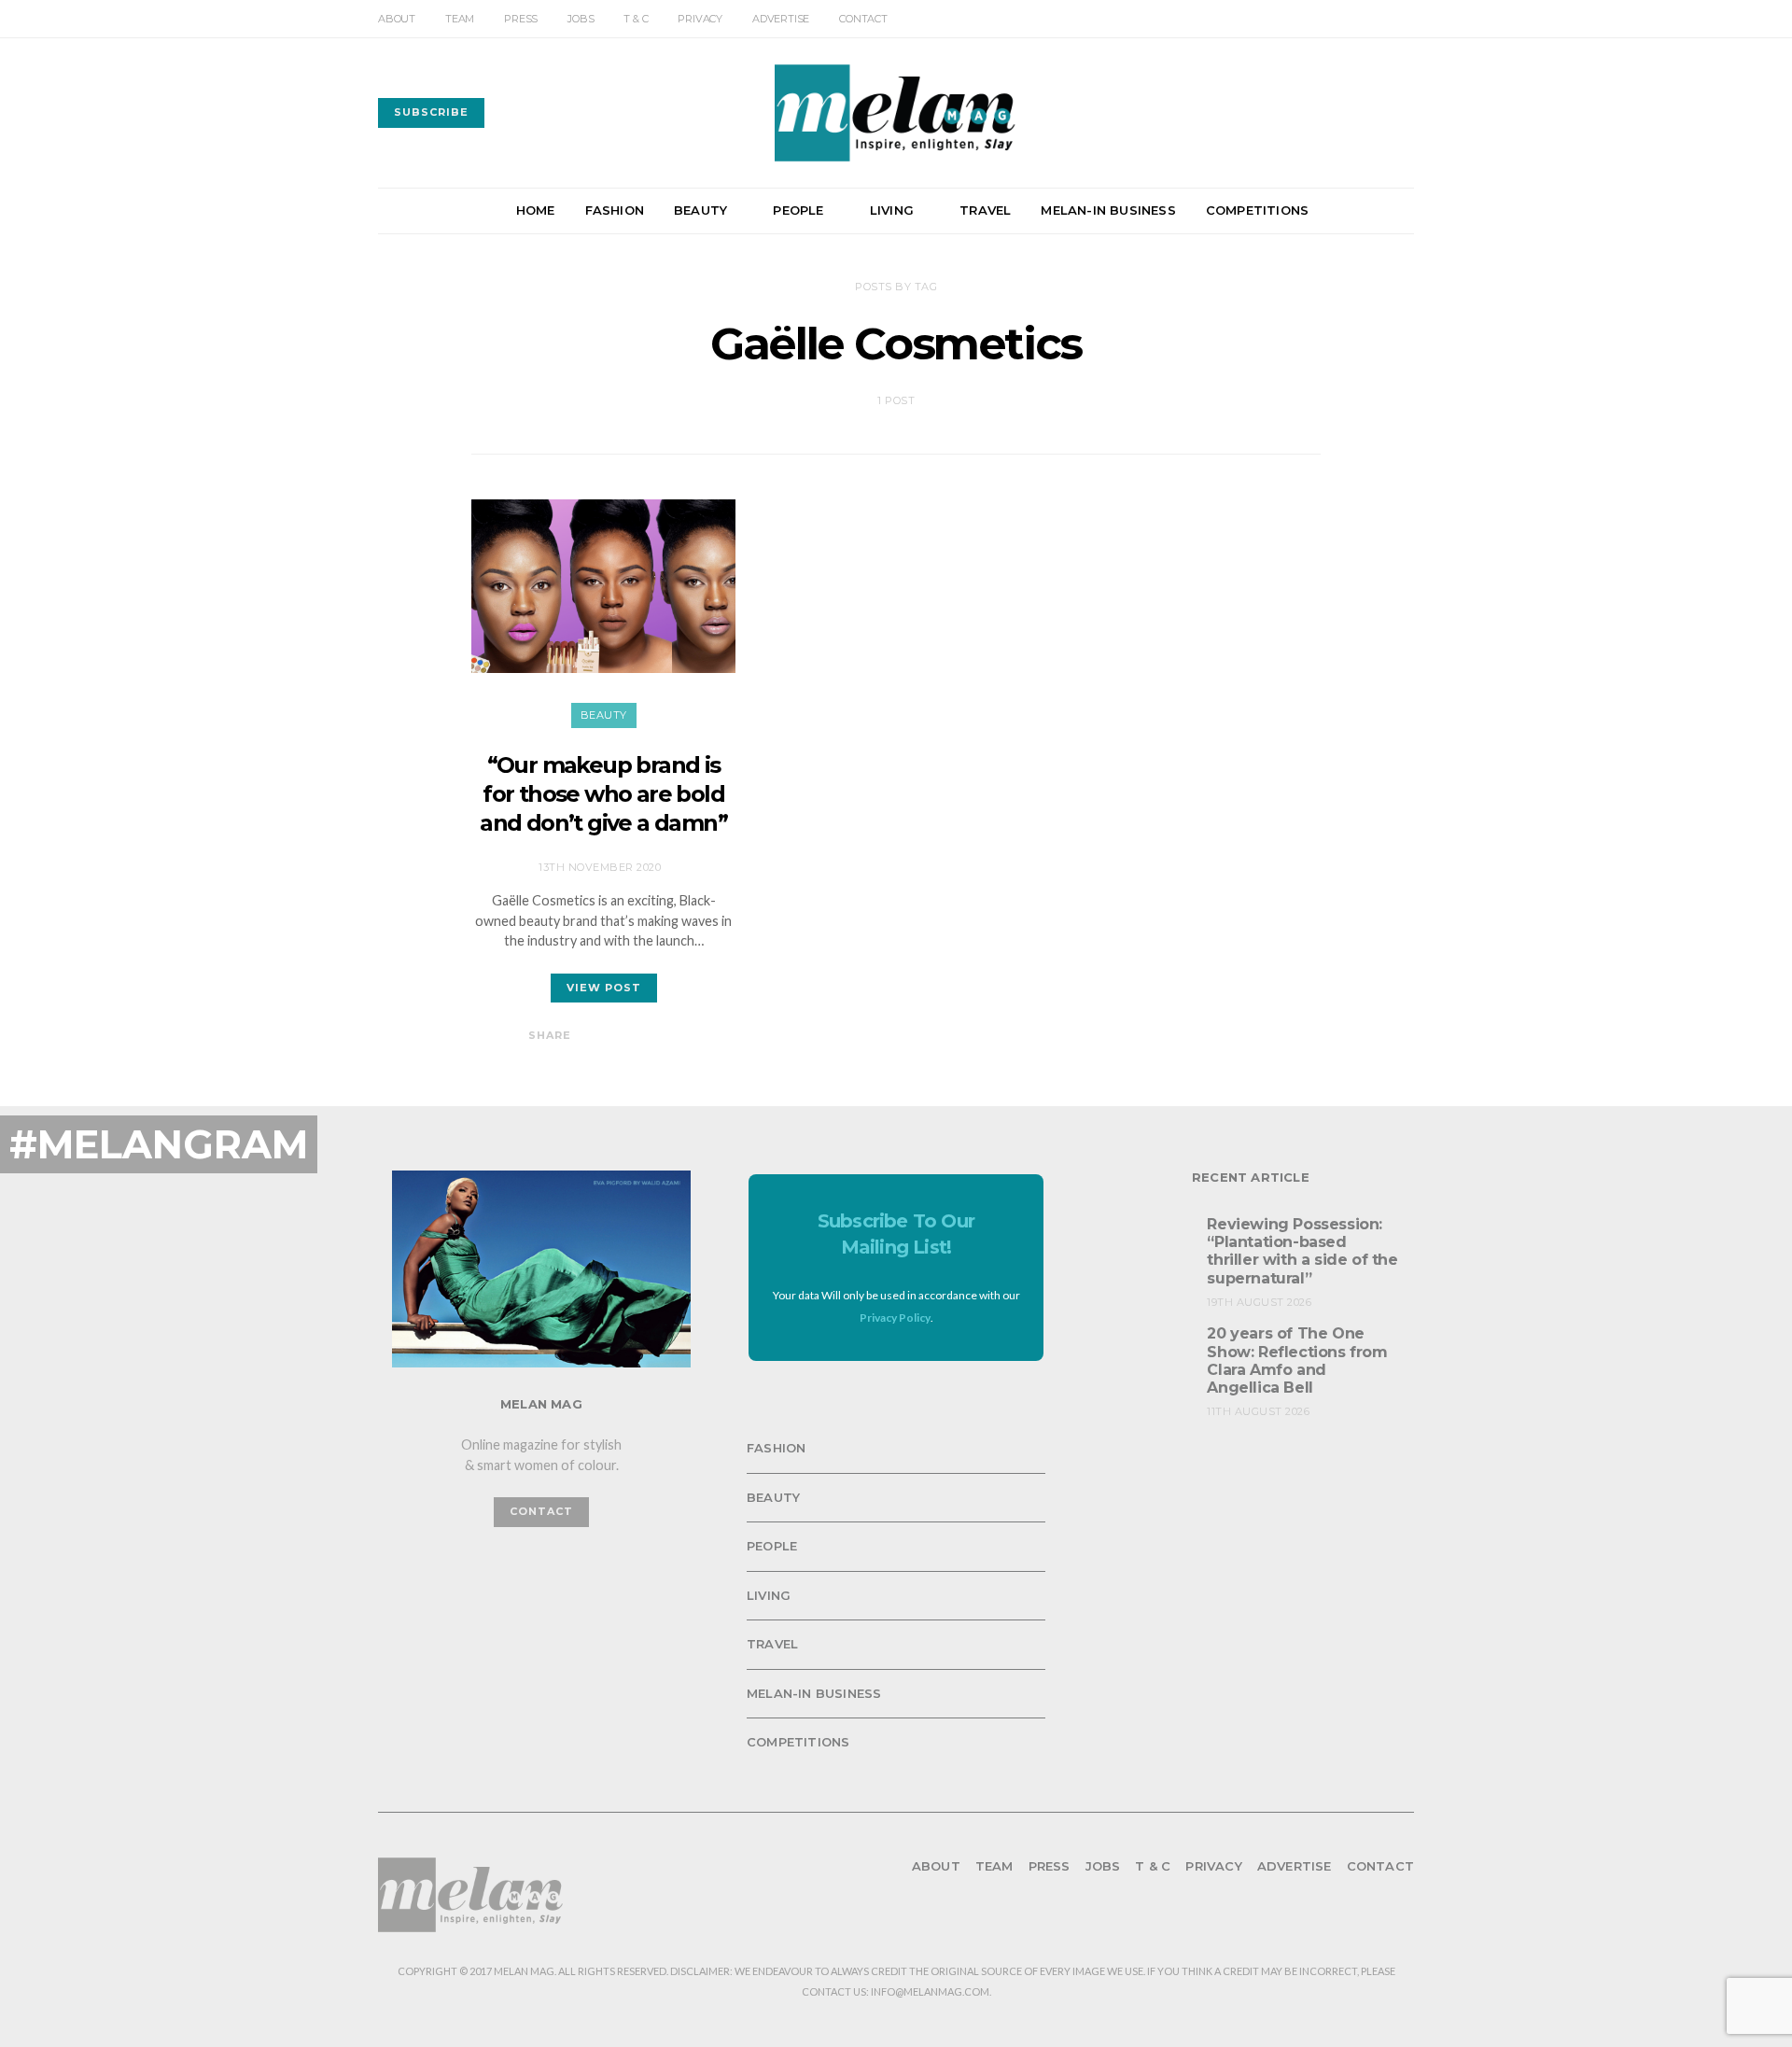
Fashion (615, 210)
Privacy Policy (895, 1318)
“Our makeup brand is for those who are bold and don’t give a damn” (603, 794)
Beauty (700, 210)
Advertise (781, 19)
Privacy (700, 19)
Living (892, 210)
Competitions (1257, 210)
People (798, 210)
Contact (863, 19)
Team (460, 19)
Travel (985, 210)
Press (521, 19)
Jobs (581, 19)
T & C (636, 19)
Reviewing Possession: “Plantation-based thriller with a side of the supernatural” (1302, 1251)
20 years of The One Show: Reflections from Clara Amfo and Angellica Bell (1297, 1360)
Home (536, 210)
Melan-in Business (1108, 210)
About (397, 19)
